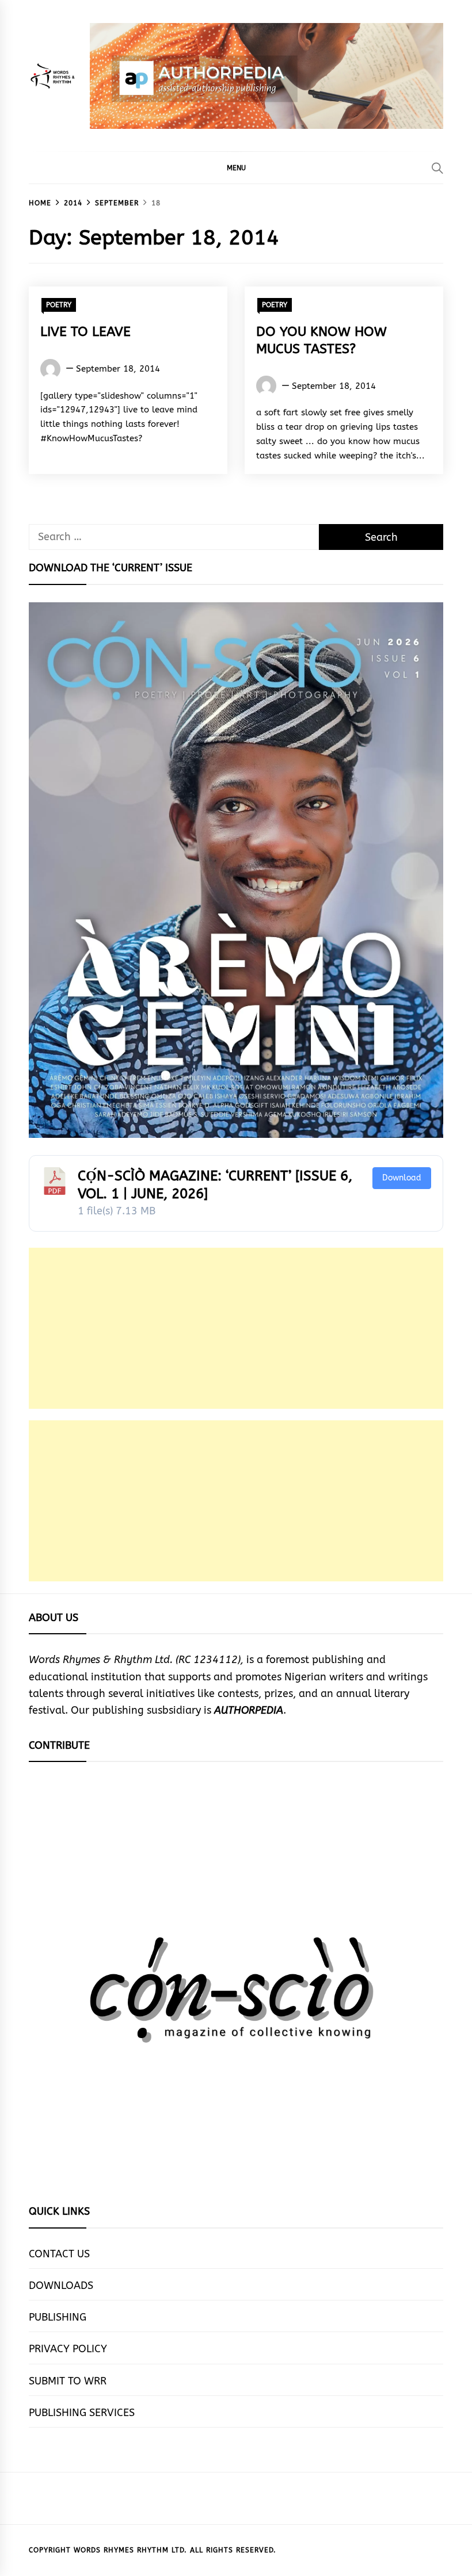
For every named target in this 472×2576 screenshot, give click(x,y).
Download (402, 1178)
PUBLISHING (58, 2317)
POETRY (59, 305)
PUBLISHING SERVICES (82, 2413)
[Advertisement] (236, 1328)
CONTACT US (59, 2254)
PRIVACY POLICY (68, 2349)
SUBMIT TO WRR (68, 2381)
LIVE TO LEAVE (85, 332)
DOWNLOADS (61, 2285)
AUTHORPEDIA (249, 1710)
